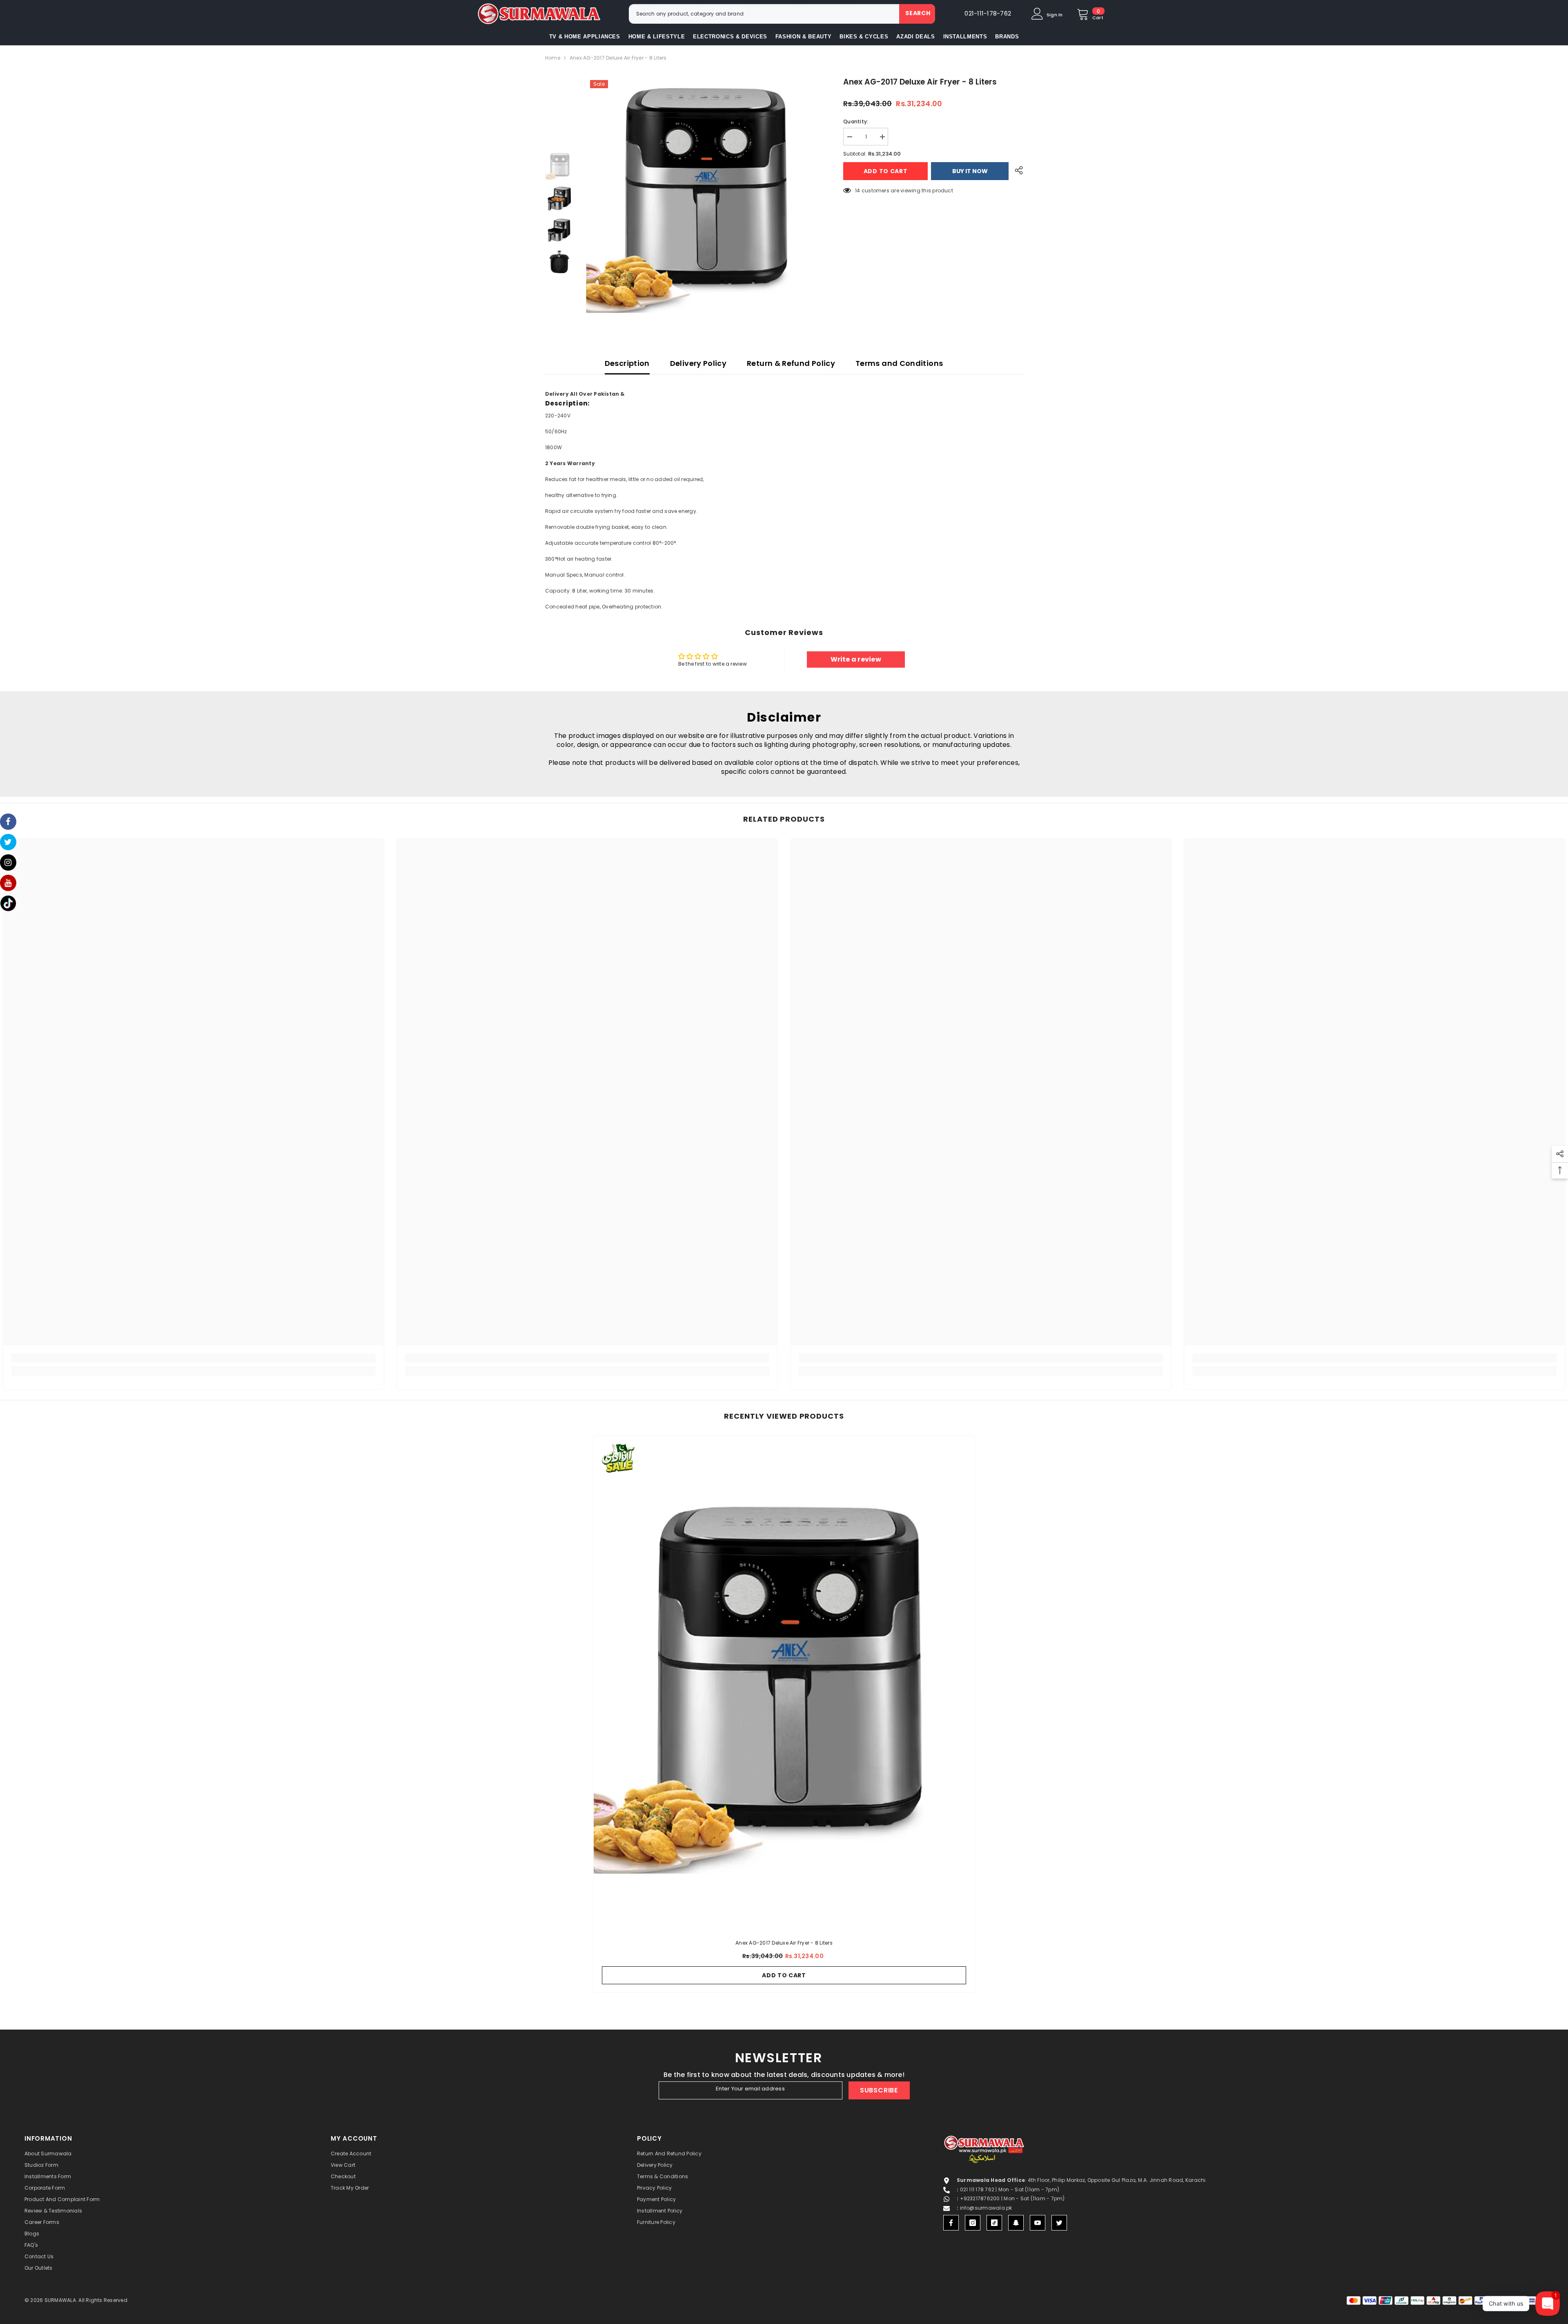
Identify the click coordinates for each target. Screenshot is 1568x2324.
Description (627, 363)
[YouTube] (1038, 2223)
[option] (703, 196)
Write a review (856, 659)
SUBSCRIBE (879, 2090)
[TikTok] (994, 2223)
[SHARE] (1016, 170)
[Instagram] (973, 2223)
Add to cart (886, 171)
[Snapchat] (1016, 2223)
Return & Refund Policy (791, 363)
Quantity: (856, 121)
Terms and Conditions (899, 363)
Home (553, 58)
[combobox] (764, 14)
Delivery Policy (698, 363)
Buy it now (970, 171)
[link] (194, 1358)
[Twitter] (1059, 2223)
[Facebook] (951, 2223)
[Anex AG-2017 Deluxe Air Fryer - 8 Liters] (784, 1683)
